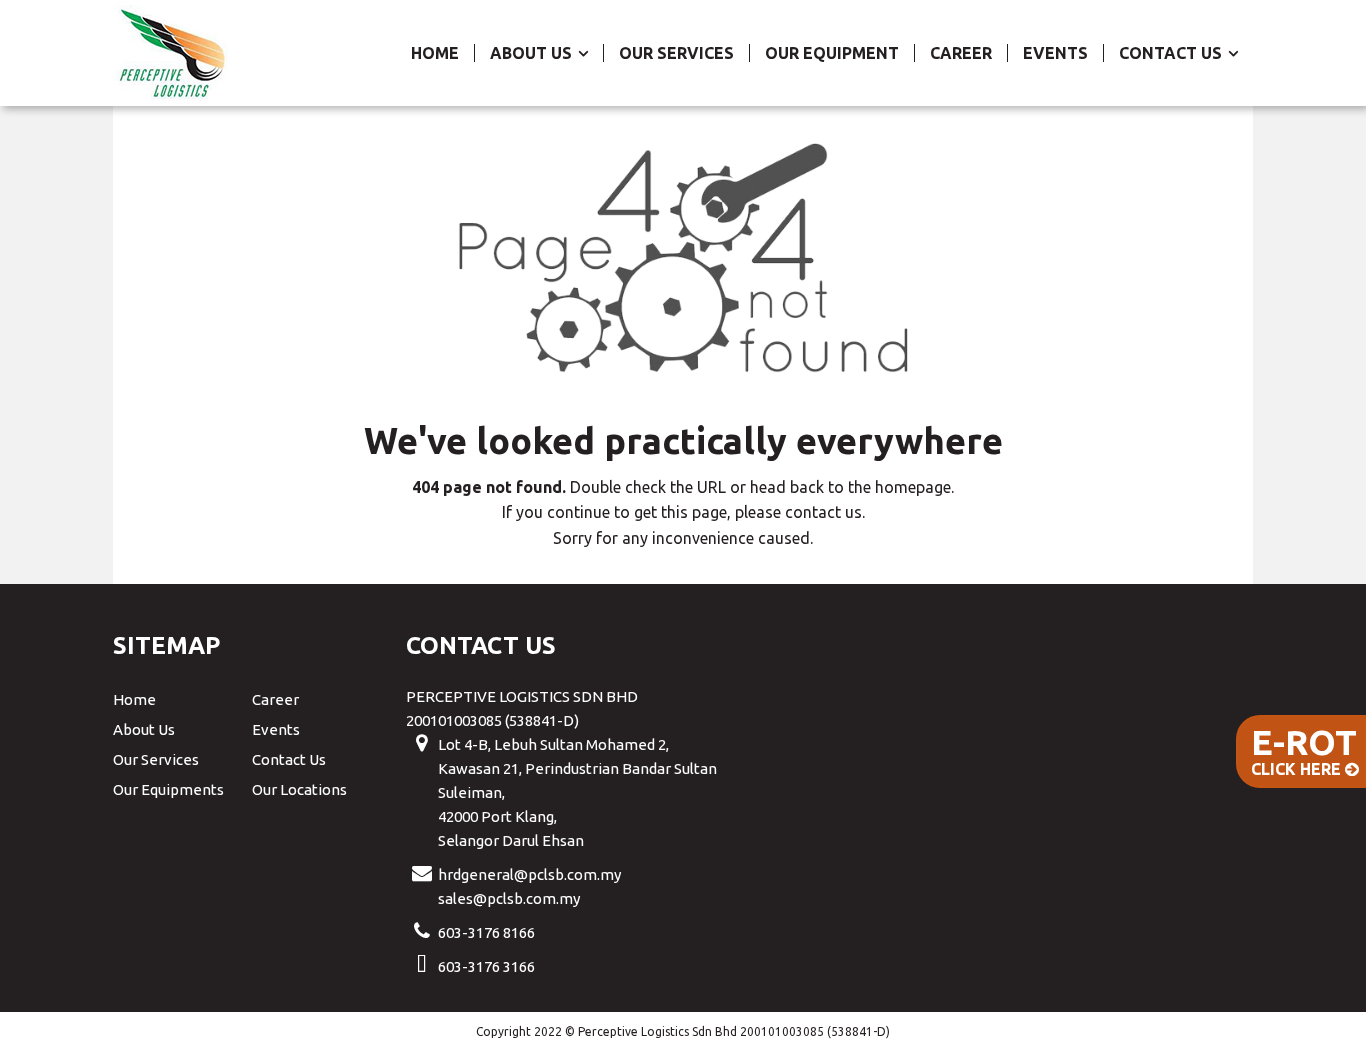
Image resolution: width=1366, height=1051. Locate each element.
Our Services (676, 53)
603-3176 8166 (486, 932)
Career (961, 53)
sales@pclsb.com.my (509, 898)
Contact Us (1172, 53)
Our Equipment (832, 53)
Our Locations (299, 789)
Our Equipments (168, 789)
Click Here (1304, 750)
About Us (533, 53)
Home (435, 53)
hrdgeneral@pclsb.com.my (529, 874)
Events (1055, 53)
